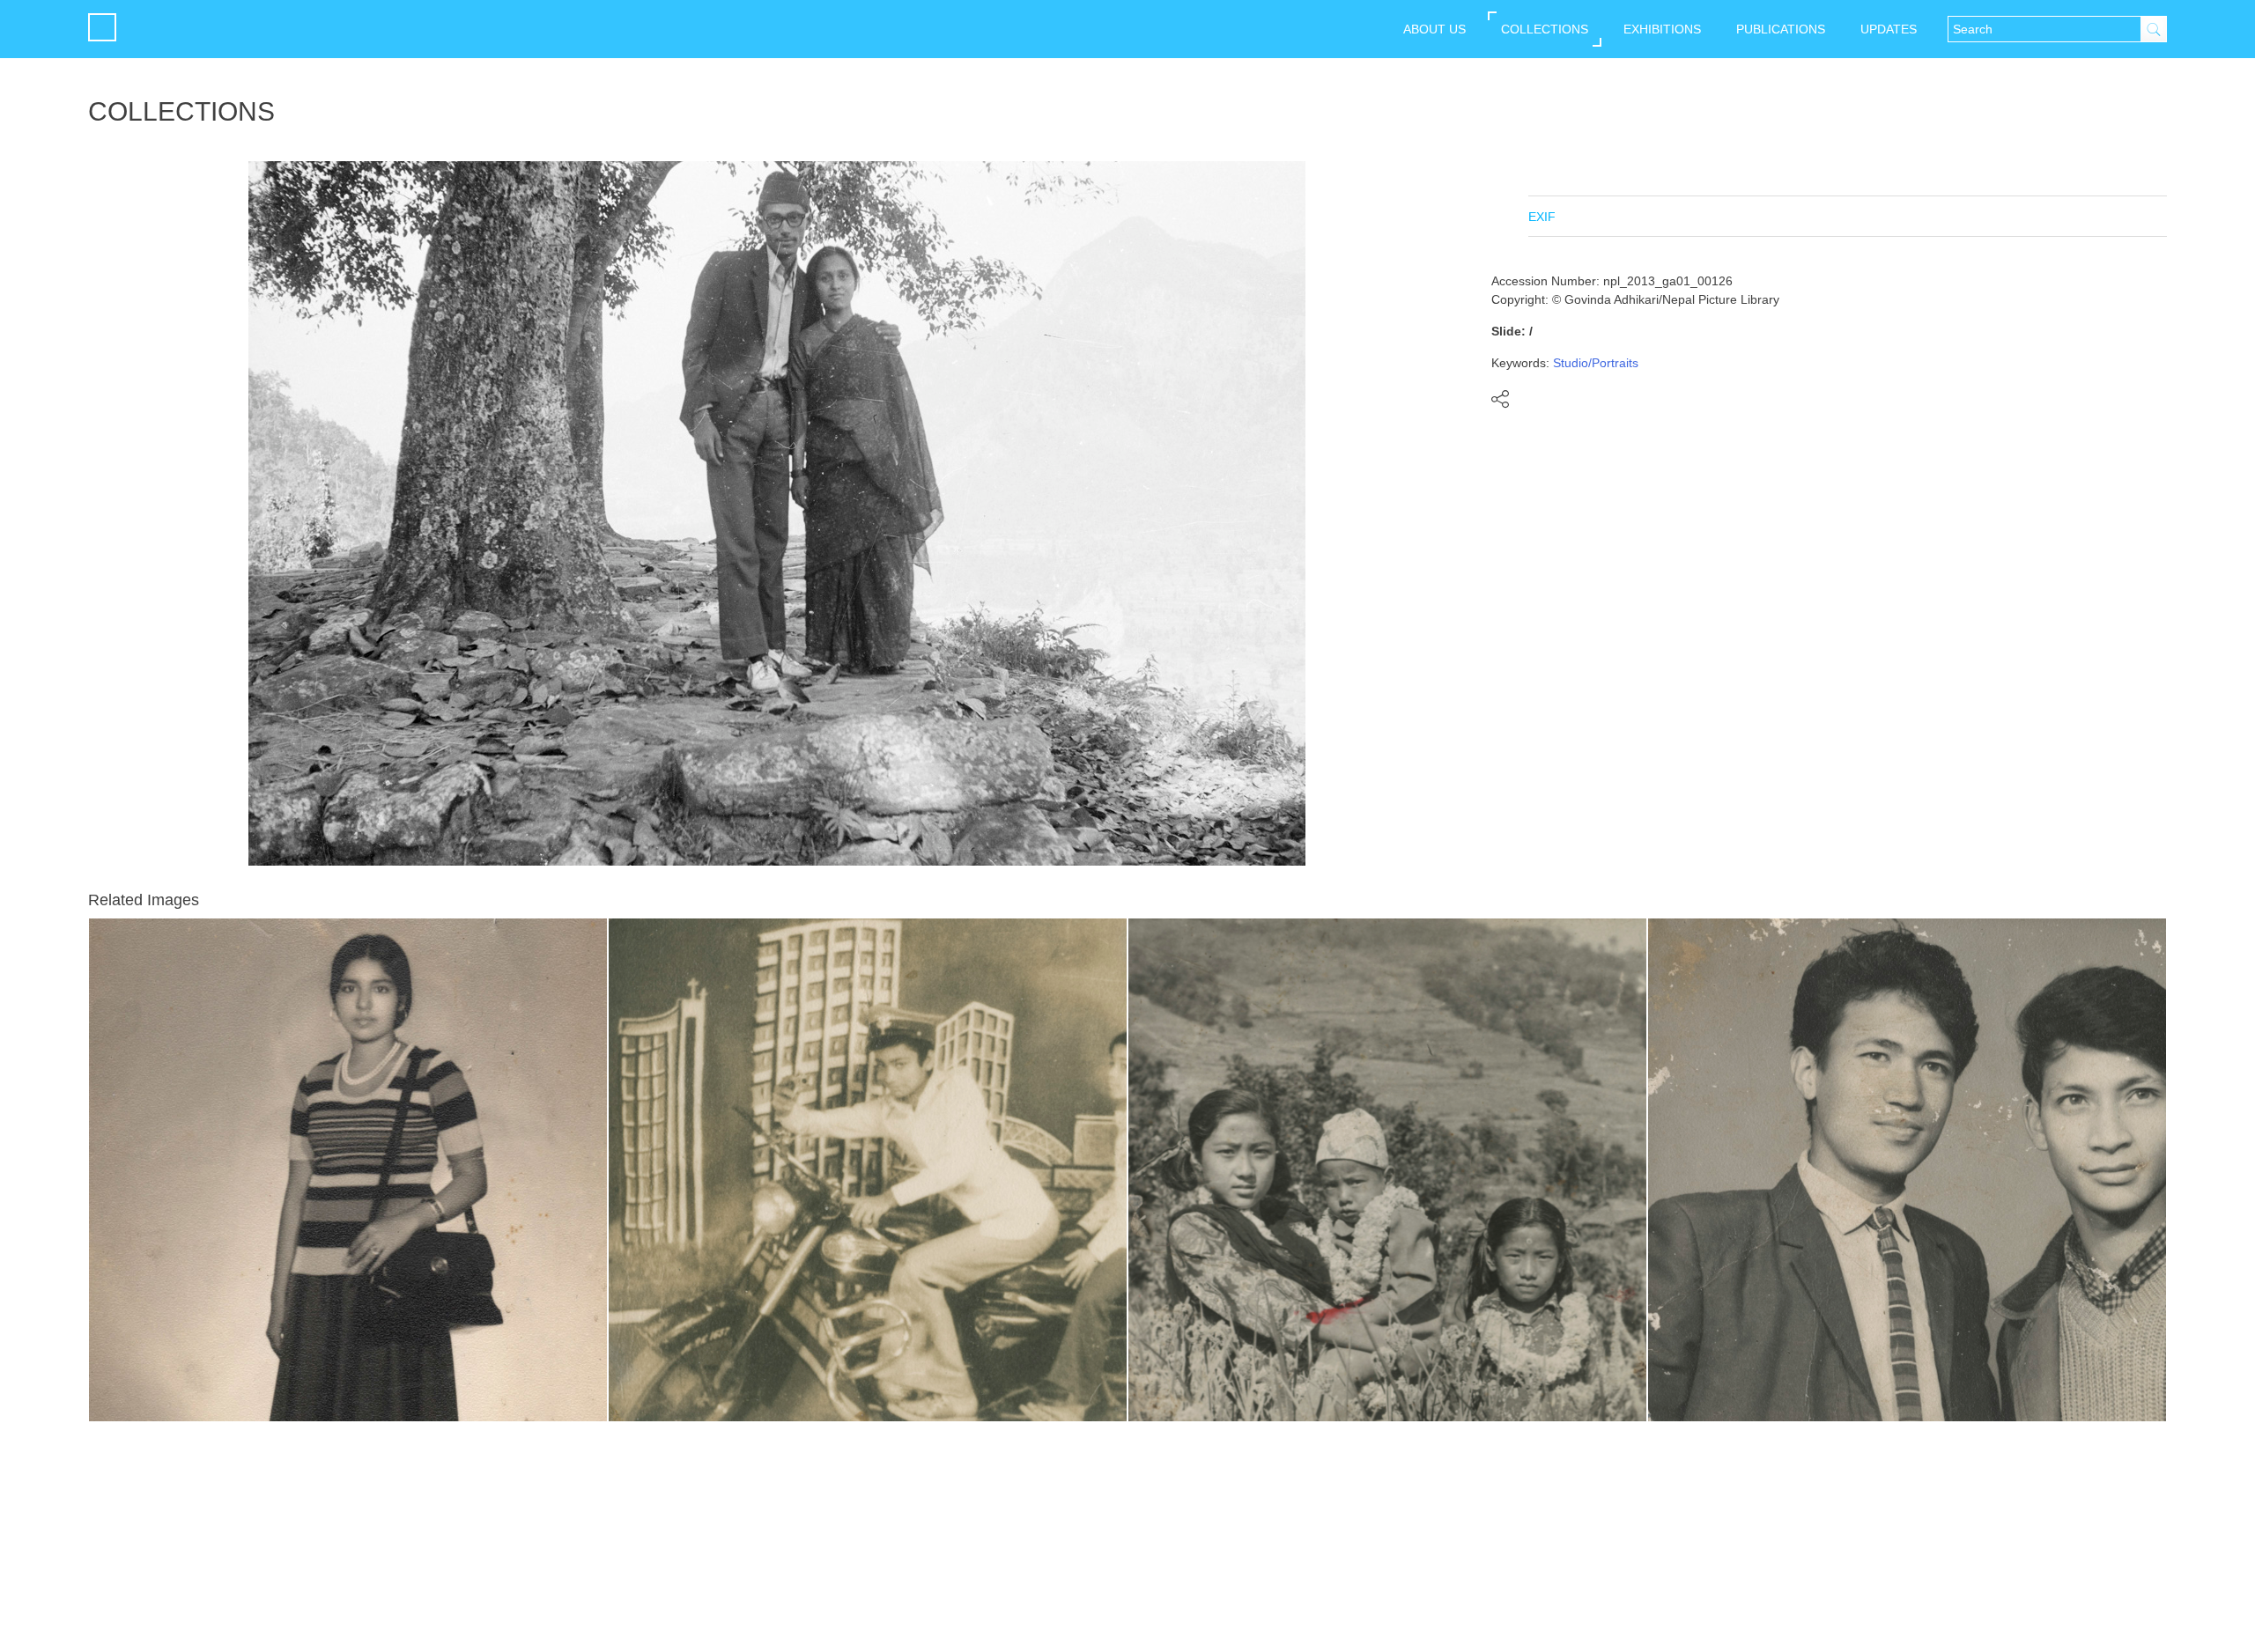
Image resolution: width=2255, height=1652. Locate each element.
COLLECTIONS (1545, 29)
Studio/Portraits (1596, 363)
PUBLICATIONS (1781, 29)
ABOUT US (1434, 29)
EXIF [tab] (1542, 217)
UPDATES (1889, 29)
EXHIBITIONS (1662, 29)
